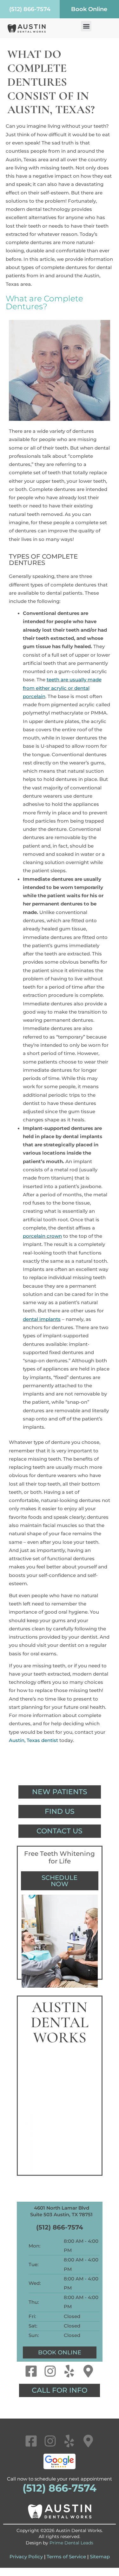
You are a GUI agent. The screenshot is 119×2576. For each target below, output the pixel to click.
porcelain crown (42, 1236)
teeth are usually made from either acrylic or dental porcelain (62, 688)
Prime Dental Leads (71, 2543)
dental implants (42, 1319)
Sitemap (100, 2557)
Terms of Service (66, 2557)
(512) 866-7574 (60, 2227)
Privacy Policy (26, 2557)
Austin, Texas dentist (33, 1740)
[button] (86, 26)
